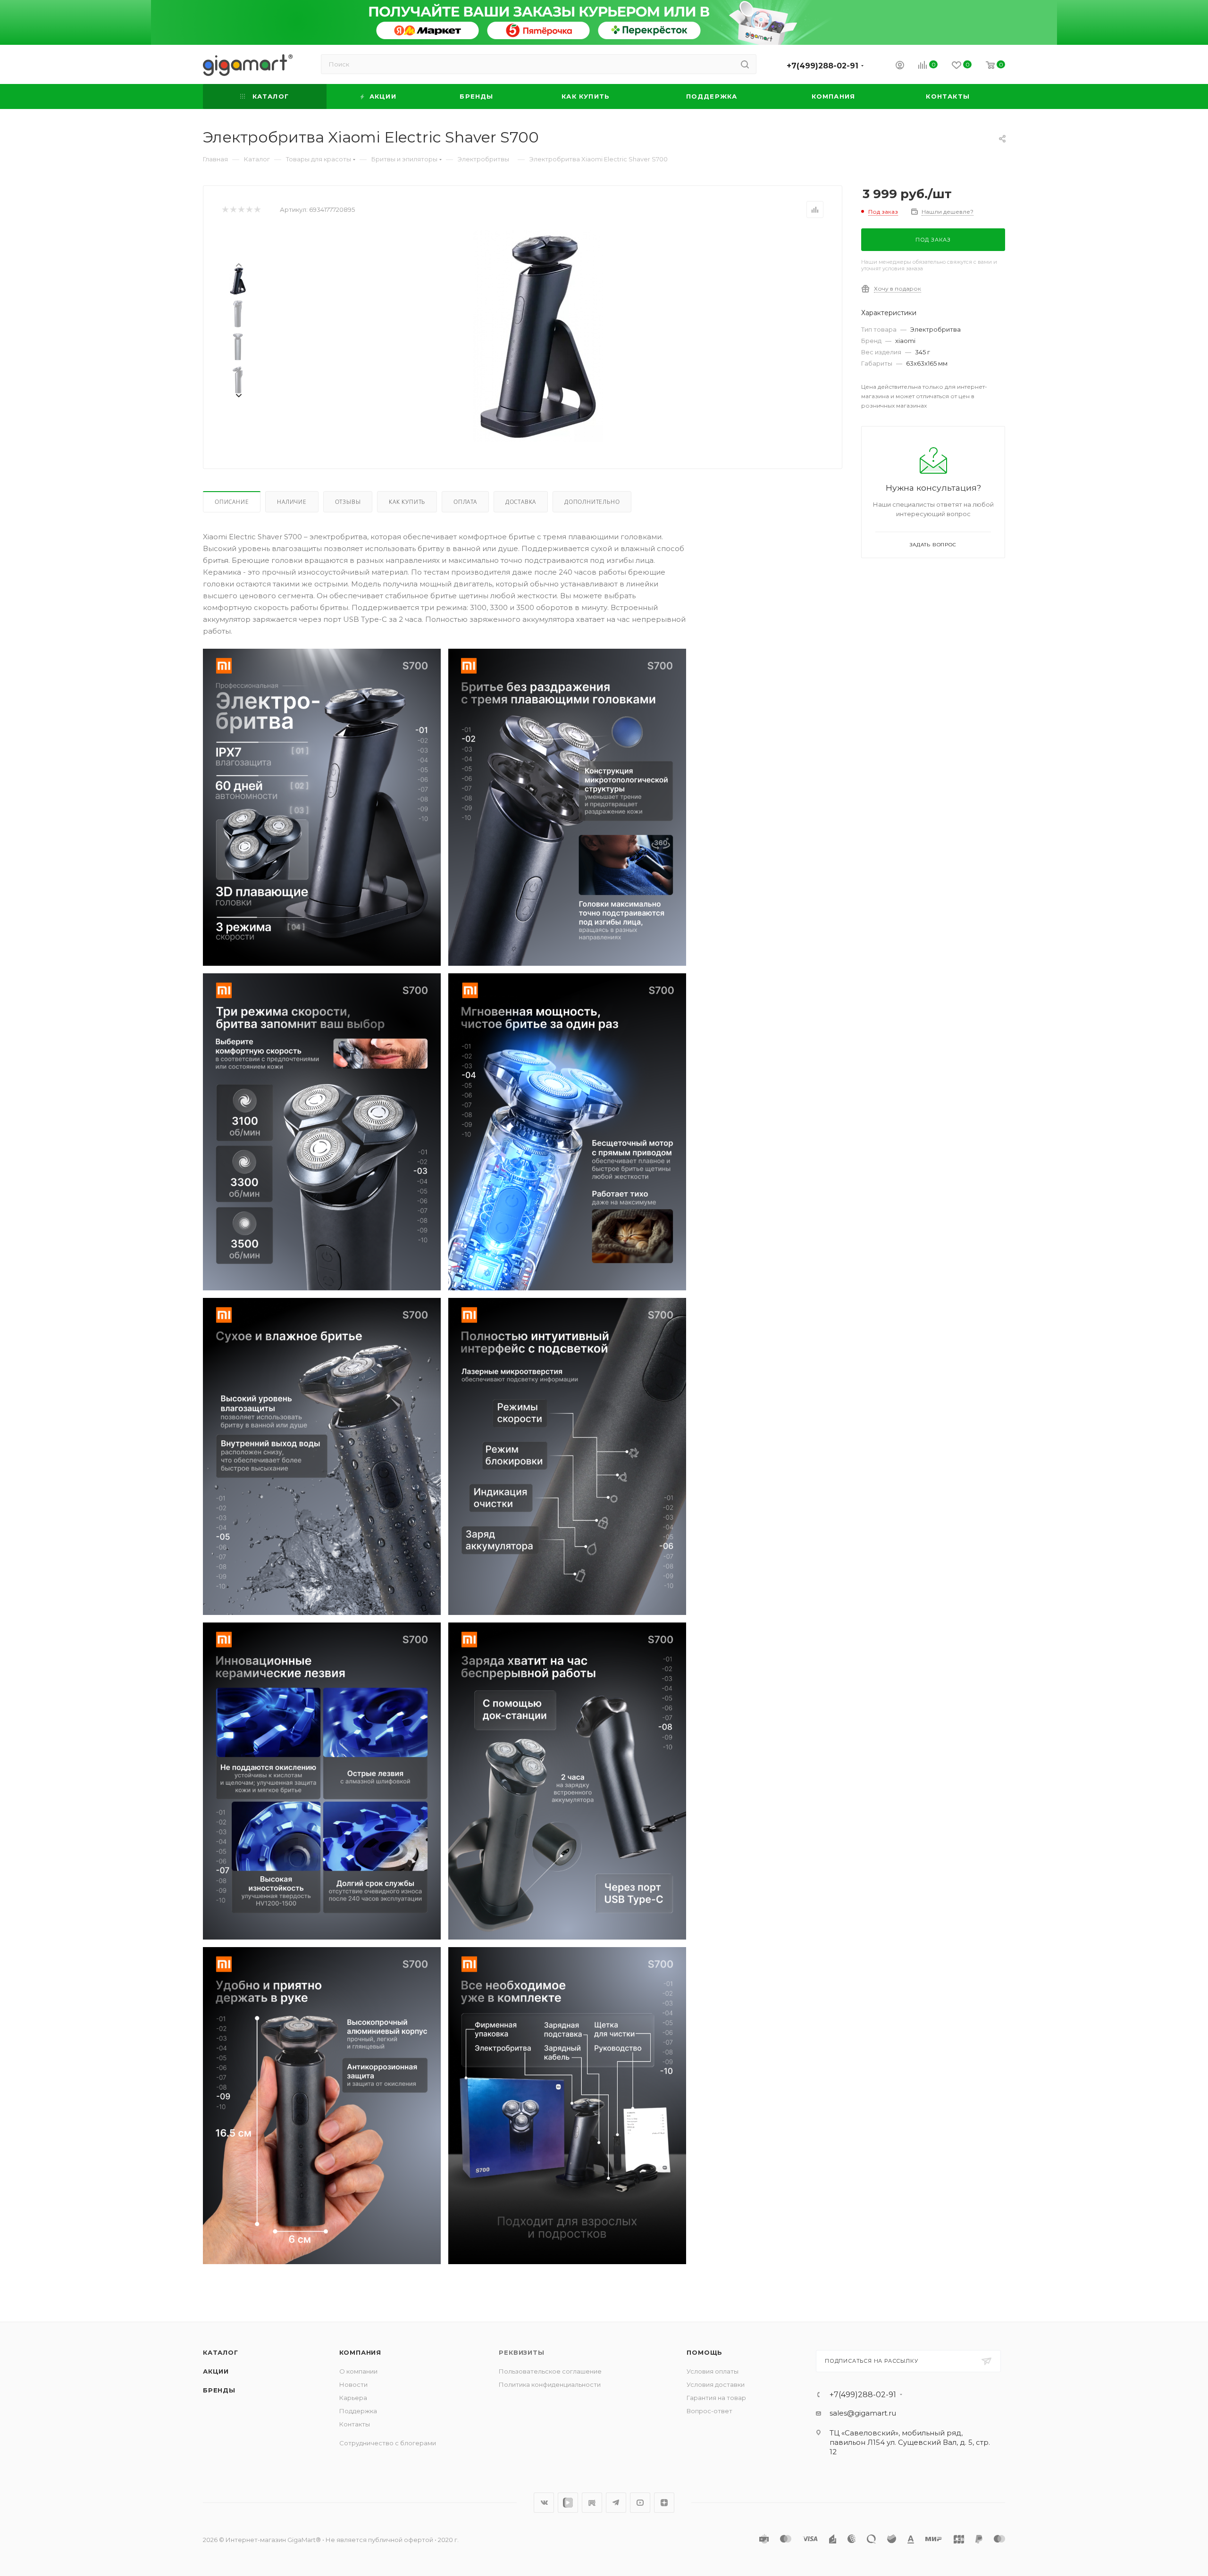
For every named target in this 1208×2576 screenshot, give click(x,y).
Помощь (705, 2352)
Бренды (219, 2390)
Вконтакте (544, 2503)
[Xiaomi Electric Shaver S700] (538, 336)
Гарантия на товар (716, 2398)
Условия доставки (716, 2384)
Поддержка (358, 2411)
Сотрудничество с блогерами (388, 2443)
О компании (358, 2371)
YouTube (640, 2503)
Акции (216, 2371)
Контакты (355, 2424)
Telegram (616, 2503)
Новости (353, 2384)
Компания (360, 2352)
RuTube (592, 2503)
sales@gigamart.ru (863, 2413)
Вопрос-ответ (709, 2411)
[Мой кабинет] (900, 66)
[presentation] (238, 264)
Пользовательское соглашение (550, 2371)
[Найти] (745, 64)
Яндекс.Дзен (664, 2503)
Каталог (221, 2352)
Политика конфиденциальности (550, 2384)
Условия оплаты (713, 2371)
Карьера (353, 2398)
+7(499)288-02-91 (822, 66)
